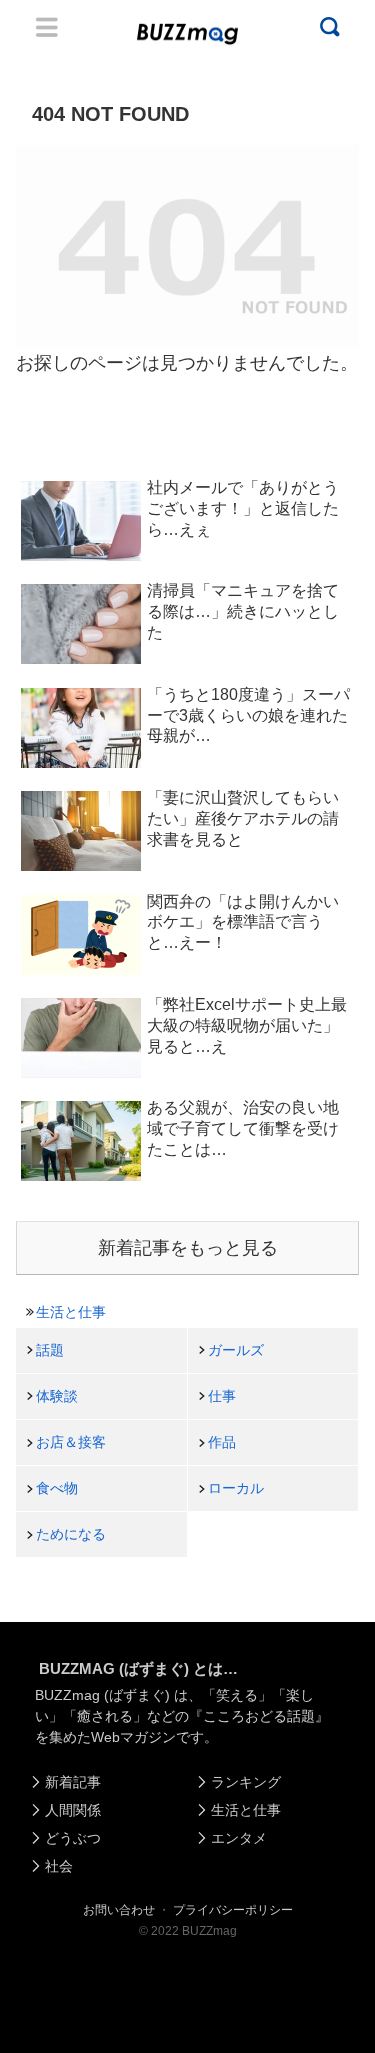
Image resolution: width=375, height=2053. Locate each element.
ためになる (71, 1534)
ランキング (246, 1782)
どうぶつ (73, 1838)
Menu (47, 27)
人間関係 (73, 1810)
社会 (59, 1866)
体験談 (57, 1396)
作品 (222, 1442)
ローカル (236, 1488)
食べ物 (57, 1488)
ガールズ (236, 1350)
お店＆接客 (71, 1442)
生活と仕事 (71, 1312)
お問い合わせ (119, 1910)
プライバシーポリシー (233, 1910)
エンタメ (239, 1838)
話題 (50, 1350)
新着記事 (73, 1782)
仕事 (222, 1396)
